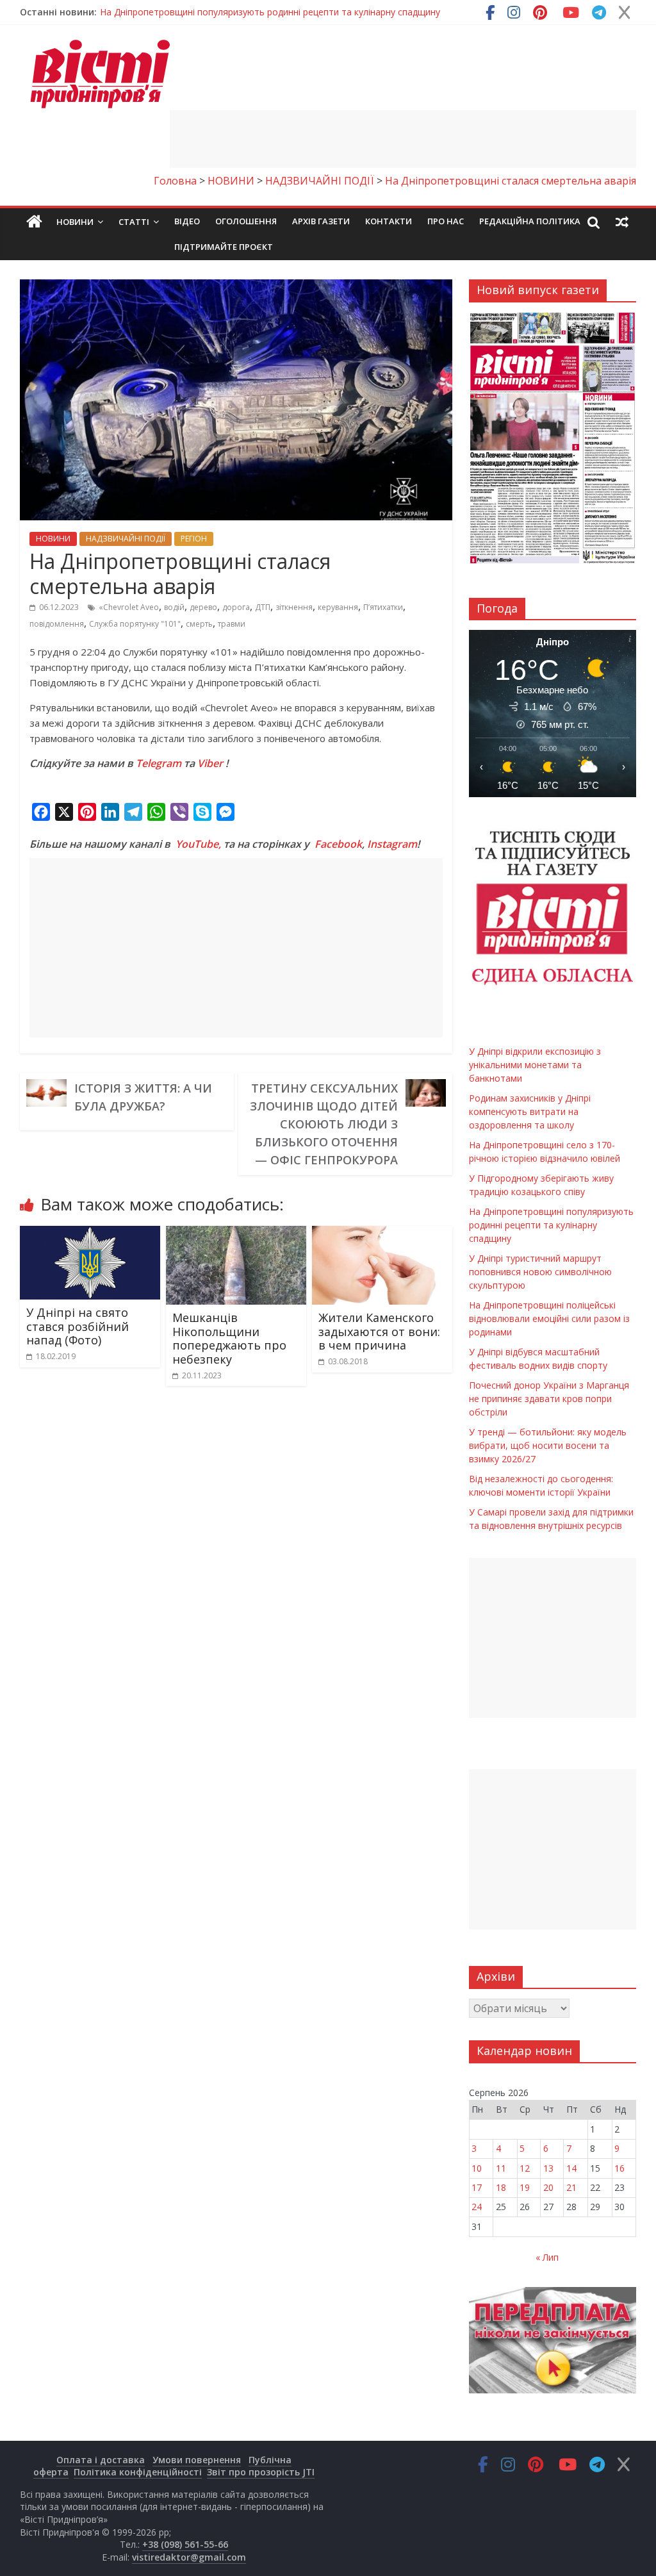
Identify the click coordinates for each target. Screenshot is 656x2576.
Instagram (392, 844)
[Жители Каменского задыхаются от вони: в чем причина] (382, 1234)
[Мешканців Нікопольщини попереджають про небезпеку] (236, 1234)
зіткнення (294, 607)
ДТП (263, 607)
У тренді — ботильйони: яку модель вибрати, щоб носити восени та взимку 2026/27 (548, 1445)
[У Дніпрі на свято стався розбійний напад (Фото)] (90, 1234)
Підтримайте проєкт (224, 247)
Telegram (159, 763)
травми (232, 624)
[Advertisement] (403, 139)
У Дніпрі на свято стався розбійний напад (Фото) (78, 1326)
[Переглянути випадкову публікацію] (622, 222)
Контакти (389, 221)
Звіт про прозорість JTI (261, 2472)
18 (501, 2187)
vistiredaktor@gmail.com (189, 2557)
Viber (210, 763)
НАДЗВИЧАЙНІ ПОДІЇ (126, 539)
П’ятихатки (383, 607)
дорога (236, 607)
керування (338, 607)
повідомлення (57, 624)
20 (548, 2187)
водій (174, 607)
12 (525, 2168)
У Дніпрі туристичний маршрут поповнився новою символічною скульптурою (540, 1272)
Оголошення (246, 221)
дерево (203, 607)
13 (548, 2168)
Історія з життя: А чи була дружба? (143, 1097)
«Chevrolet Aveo (129, 607)
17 (477, 2187)
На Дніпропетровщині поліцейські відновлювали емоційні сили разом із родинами (549, 1318)
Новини (75, 222)
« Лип (547, 2257)
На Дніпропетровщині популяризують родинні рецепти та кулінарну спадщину (270, 12)
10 (477, 2168)
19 (525, 2187)
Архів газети (321, 221)
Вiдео (187, 221)
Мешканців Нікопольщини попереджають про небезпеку (229, 1338)
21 (571, 2187)
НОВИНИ (53, 539)
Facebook (338, 844)
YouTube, (198, 844)
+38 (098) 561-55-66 (185, 2544)
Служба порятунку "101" (135, 624)
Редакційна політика (530, 221)
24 (477, 2207)
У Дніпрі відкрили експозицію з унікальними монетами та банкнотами (535, 1065)
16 (619, 2168)
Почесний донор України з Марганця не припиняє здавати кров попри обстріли (549, 1399)
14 (571, 2168)
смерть (199, 624)
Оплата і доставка (101, 2460)
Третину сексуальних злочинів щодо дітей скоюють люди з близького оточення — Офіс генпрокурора (324, 1124)
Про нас (446, 221)
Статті (134, 222)
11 (501, 2168)
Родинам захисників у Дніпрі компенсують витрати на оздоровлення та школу (530, 1111)
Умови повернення (197, 2460)
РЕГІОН (194, 539)
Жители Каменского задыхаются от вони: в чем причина (379, 1331)
